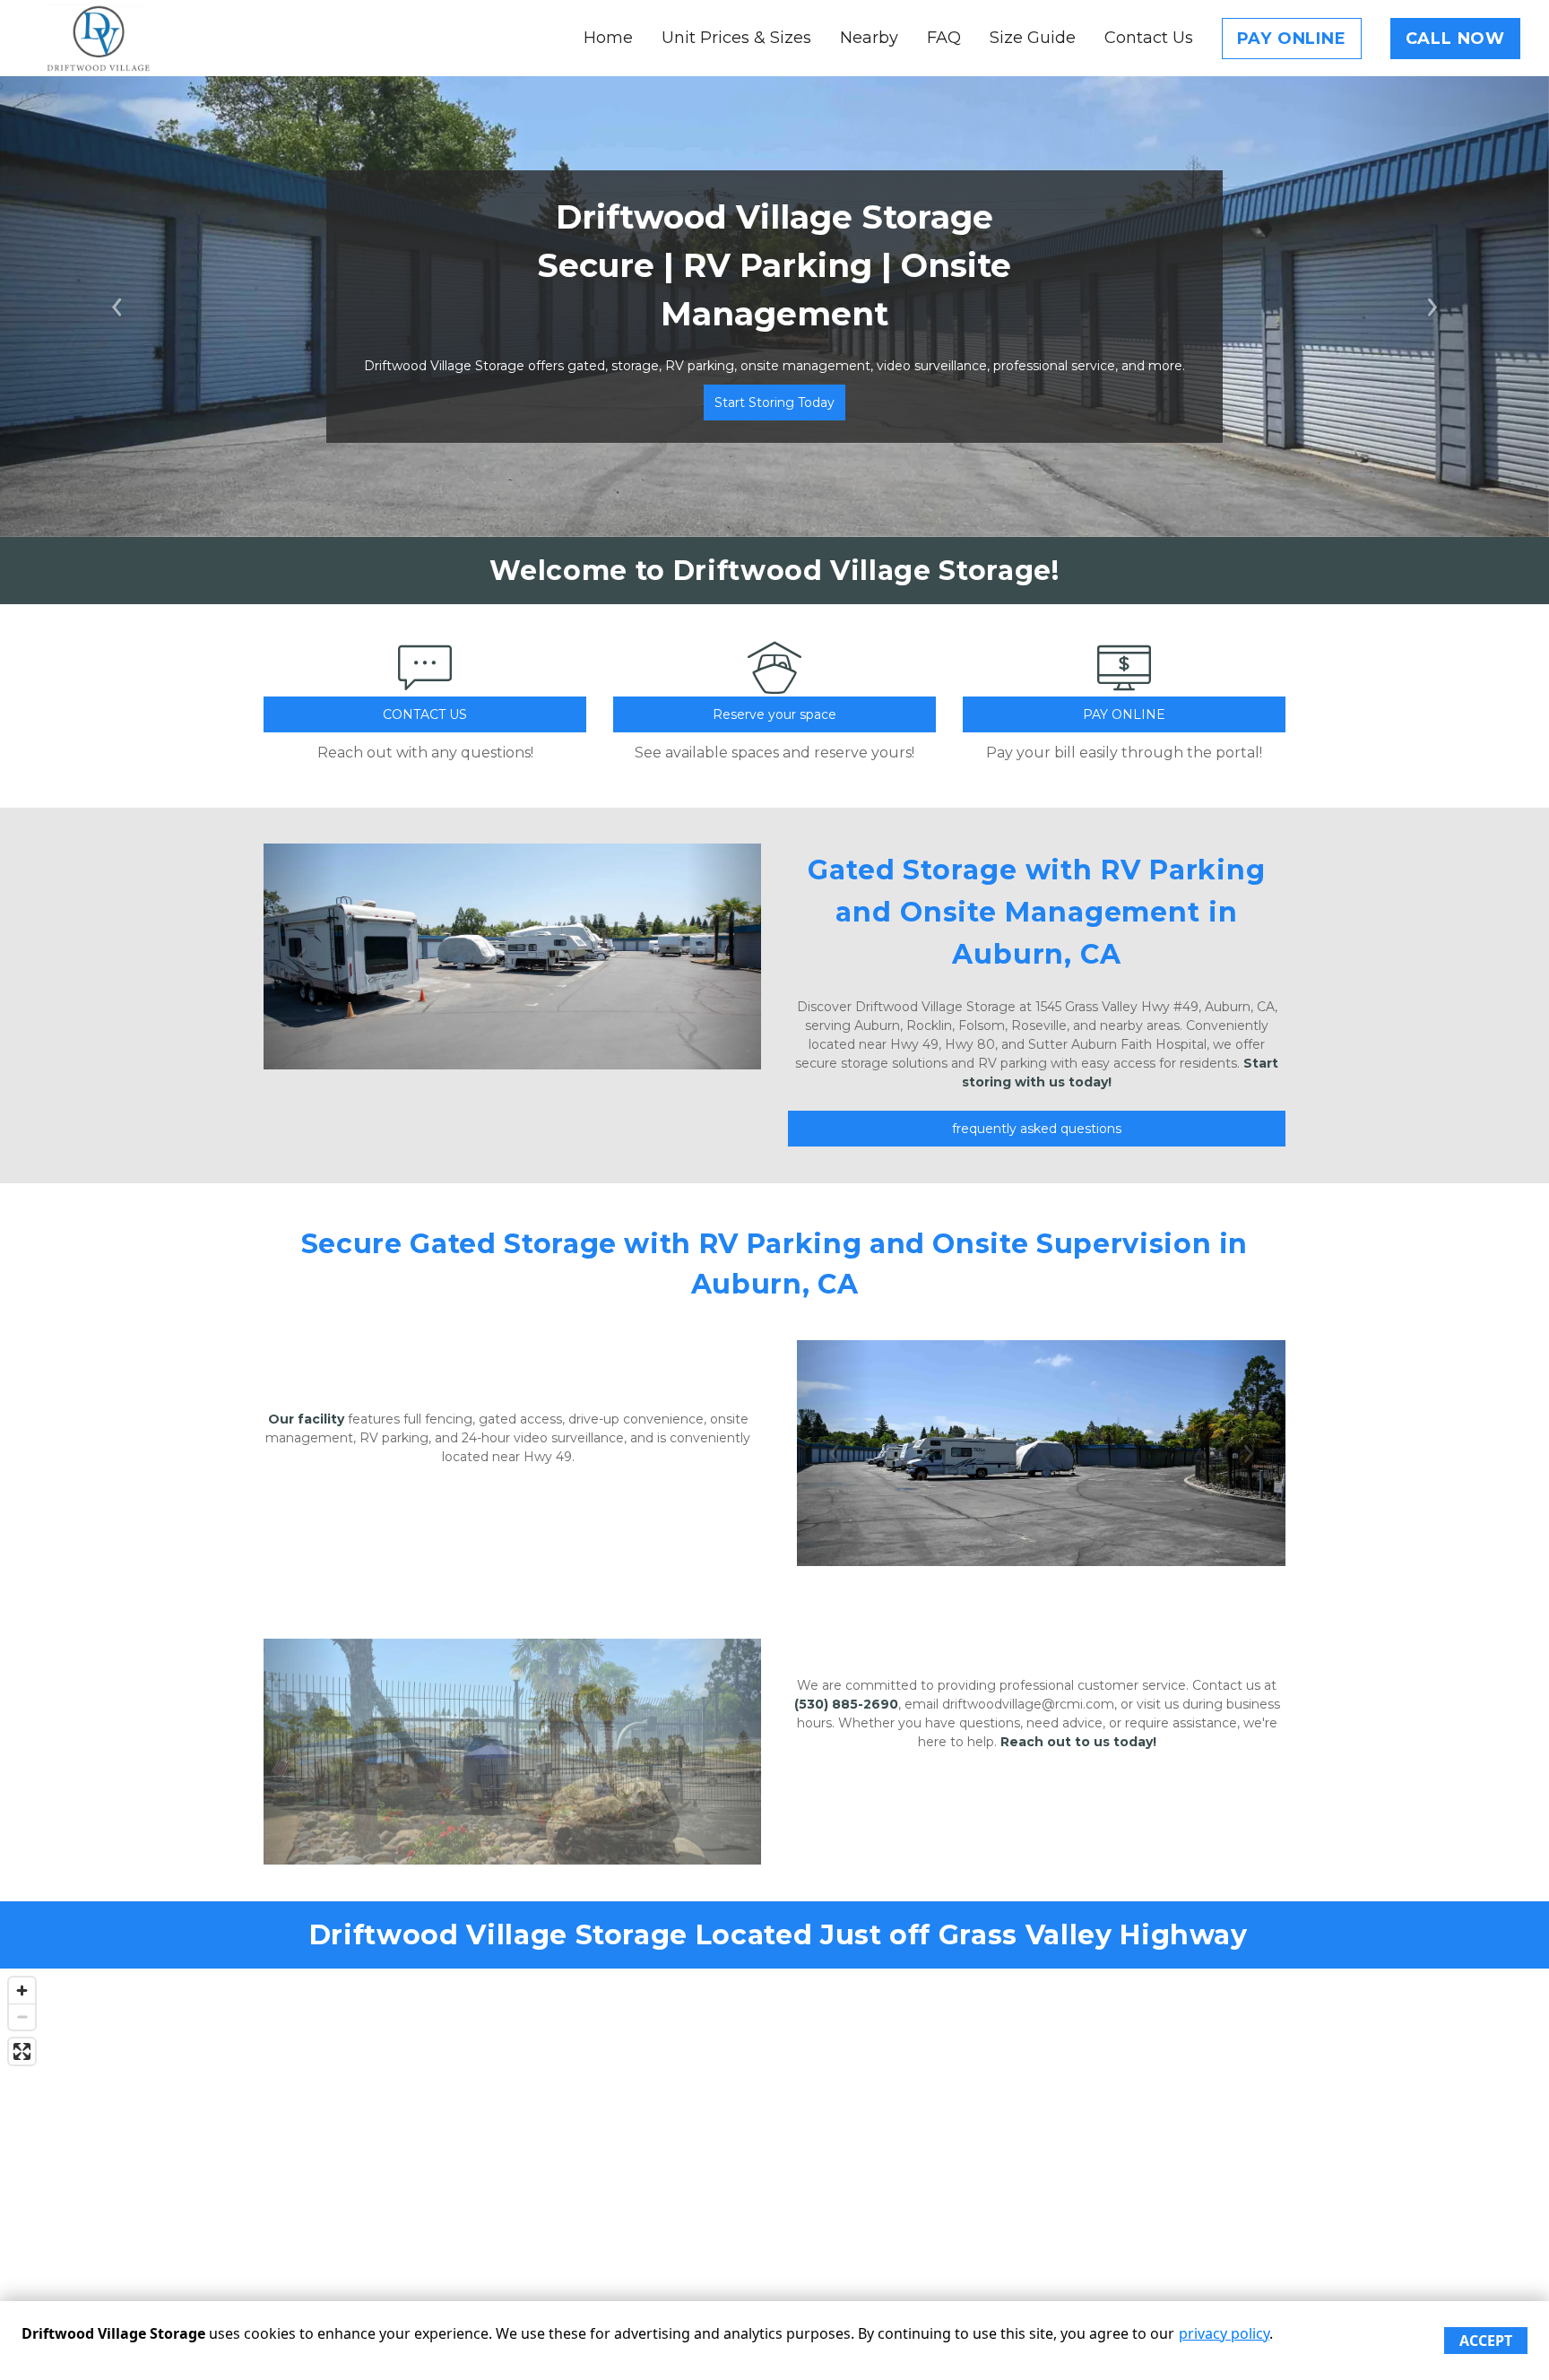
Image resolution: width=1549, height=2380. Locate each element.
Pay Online (1292, 39)
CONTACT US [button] (425, 714)
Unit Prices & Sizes (736, 38)
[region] (774, 2148)
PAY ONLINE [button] (1124, 714)
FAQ (944, 38)
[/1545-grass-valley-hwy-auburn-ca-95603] (774, 686)
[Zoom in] (22, 1991)
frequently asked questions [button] (1037, 1129)
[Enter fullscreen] (22, 2051)
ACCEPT (1486, 2341)
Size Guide (1033, 38)
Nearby (869, 38)
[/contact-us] (425, 686)
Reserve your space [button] (774, 714)
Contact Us (1149, 38)
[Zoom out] (22, 2017)
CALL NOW (1455, 39)
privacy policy (1224, 2333)
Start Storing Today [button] (774, 402)
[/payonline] (1124, 686)
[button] (116, 307)
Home (608, 38)
